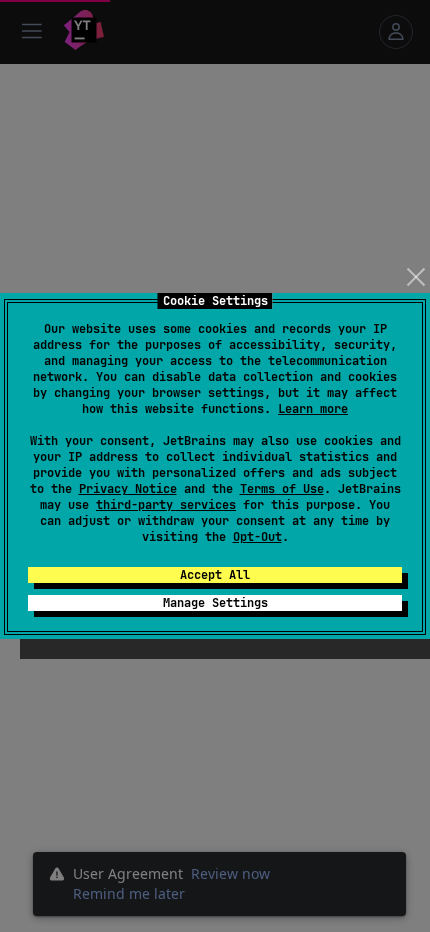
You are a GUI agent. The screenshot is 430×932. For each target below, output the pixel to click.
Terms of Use (282, 489)
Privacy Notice (128, 489)
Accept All (215, 575)
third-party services (166, 505)
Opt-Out (257, 537)
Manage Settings (215, 603)
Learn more (313, 409)
